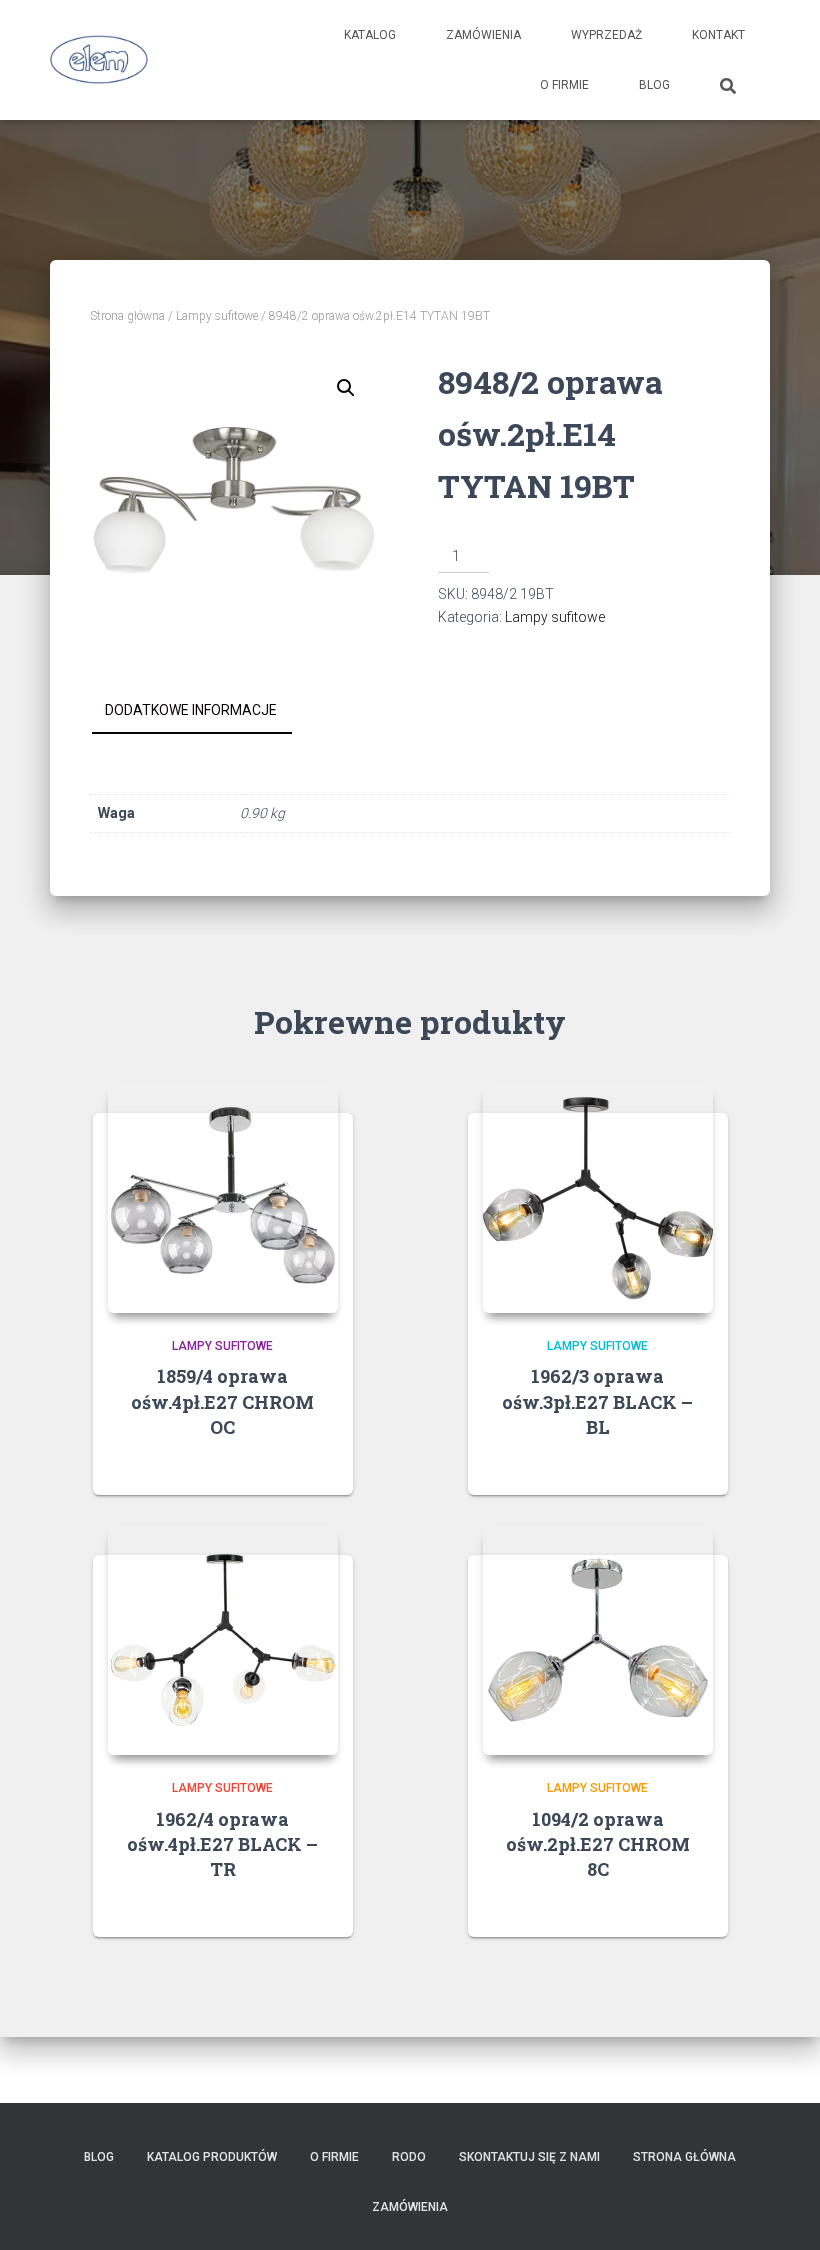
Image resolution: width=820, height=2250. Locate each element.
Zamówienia (483, 35)
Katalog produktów (212, 2157)
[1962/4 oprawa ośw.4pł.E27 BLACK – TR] (223, 1640)
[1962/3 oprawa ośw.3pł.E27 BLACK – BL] (598, 1198)
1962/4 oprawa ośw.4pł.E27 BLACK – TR (222, 1844)
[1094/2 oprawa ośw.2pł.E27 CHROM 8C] (598, 1640)
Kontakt (718, 35)
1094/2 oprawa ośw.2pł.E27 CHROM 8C (598, 1844)
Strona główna (127, 316)
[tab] (206, 711)
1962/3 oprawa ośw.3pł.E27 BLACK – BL (597, 1401)
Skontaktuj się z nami (529, 2157)
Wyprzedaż (606, 35)
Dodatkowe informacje (191, 710)
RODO (409, 2157)
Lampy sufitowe (217, 316)
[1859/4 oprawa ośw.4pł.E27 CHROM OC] (223, 1198)
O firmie (564, 85)
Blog (654, 85)
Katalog (370, 35)
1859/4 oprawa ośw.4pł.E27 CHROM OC (222, 1401)
